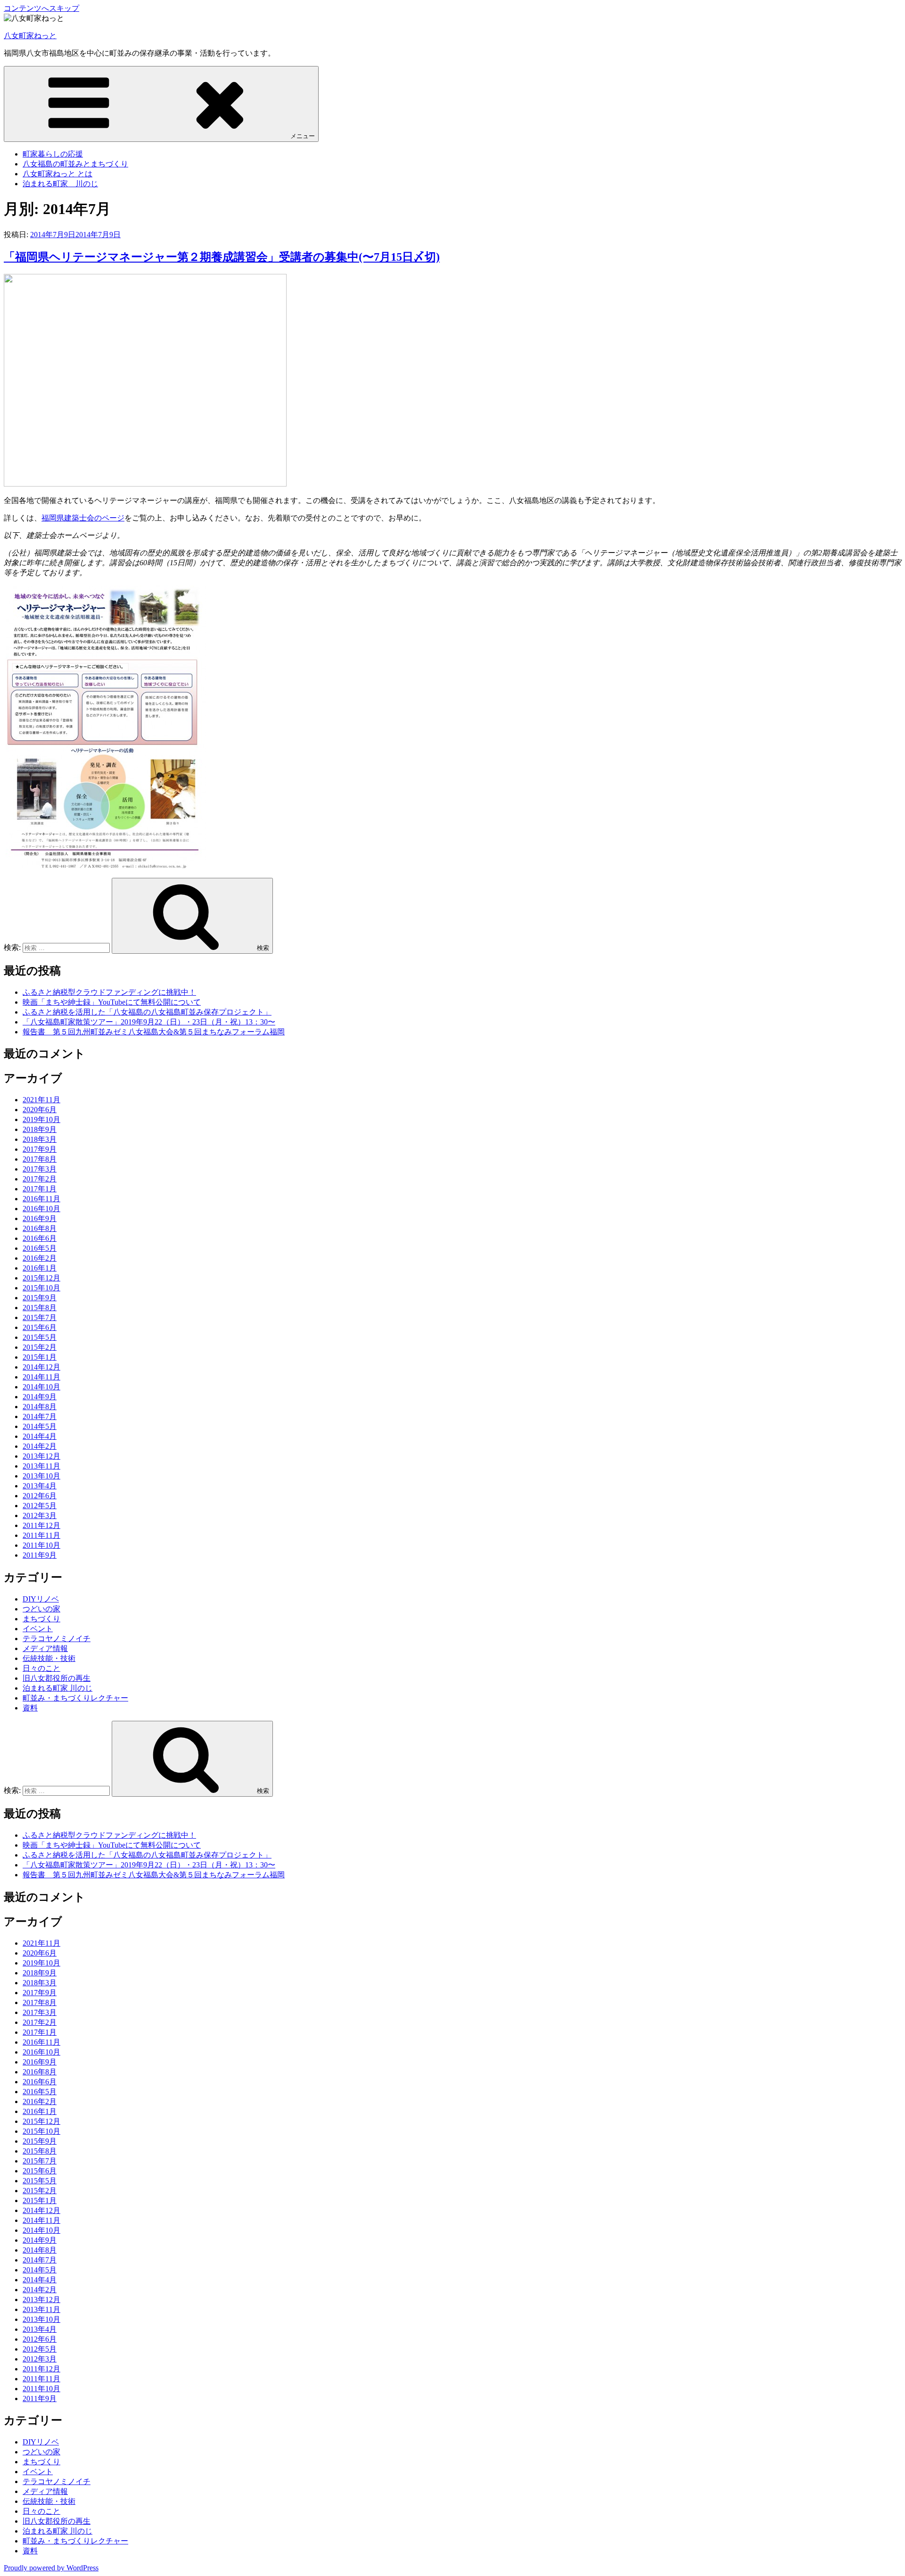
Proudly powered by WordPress (51, 2568)
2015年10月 (41, 1288)
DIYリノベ (41, 1599)
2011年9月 (40, 1555)
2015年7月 (40, 1317)
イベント (38, 1629)
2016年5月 (40, 1248)
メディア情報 (45, 1648)
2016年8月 (40, 1228)
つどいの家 (41, 1609)
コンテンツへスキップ (41, 8)
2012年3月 (40, 1515)
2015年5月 (40, 1337)
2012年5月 (40, 1506)
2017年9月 (40, 1149)
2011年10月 (41, 1545)
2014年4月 (40, 1436)
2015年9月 (40, 1298)
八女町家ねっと (30, 36)
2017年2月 (40, 1179)
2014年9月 (40, 1397)
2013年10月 (41, 1476)
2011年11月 (41, 1535)
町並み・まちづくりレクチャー (75, 1698)
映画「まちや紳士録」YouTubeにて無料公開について (112, 1002)
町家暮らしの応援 (53, 154)
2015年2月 (40, 1347)
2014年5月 (40, 1426)
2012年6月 (40, 1496)
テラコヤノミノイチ (57, 1639)
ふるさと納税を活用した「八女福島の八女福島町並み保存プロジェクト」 (147, 1012)
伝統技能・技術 (49, 1658)
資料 (30, 1708)
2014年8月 (40, 1407)
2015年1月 (40, 1357)
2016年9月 (40, 1218)
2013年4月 (40, 1486)
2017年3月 (40, 1169)
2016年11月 (41, 1199)
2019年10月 (41, 1119)
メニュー (303, 136)
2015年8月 (40, 1308)
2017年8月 (40, 1159)
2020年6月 (40, 1110)
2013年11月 (41, 1466)
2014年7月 (40, 1416)
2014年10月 (41, 1387)
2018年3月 (40, 1139)
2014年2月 (40, 1446)
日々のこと (41, 1668)
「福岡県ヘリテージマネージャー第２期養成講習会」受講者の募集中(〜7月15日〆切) (222, 257)
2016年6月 (40, 1238)
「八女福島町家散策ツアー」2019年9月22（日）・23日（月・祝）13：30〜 (149, 1022)
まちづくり (41, 1619)
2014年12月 (41, 1367)
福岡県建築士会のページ (83, 518)
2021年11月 (41, 1100)
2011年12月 (41, 1525)
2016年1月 (40, 1268)
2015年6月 (40, 1327)
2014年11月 (41, 1377)
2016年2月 (40, 1258)
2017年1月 (40, 1189)
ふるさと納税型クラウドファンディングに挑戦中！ (109, 992)
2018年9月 (40, 1129)
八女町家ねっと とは (58, 174)
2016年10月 (41, 1209)
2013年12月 (41, 1456)
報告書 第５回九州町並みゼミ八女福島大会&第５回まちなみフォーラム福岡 (154, 1032)
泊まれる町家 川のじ (60, 184)
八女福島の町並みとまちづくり (75, 164)
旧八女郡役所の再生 (57, 1678)
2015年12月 (41, 1278)
